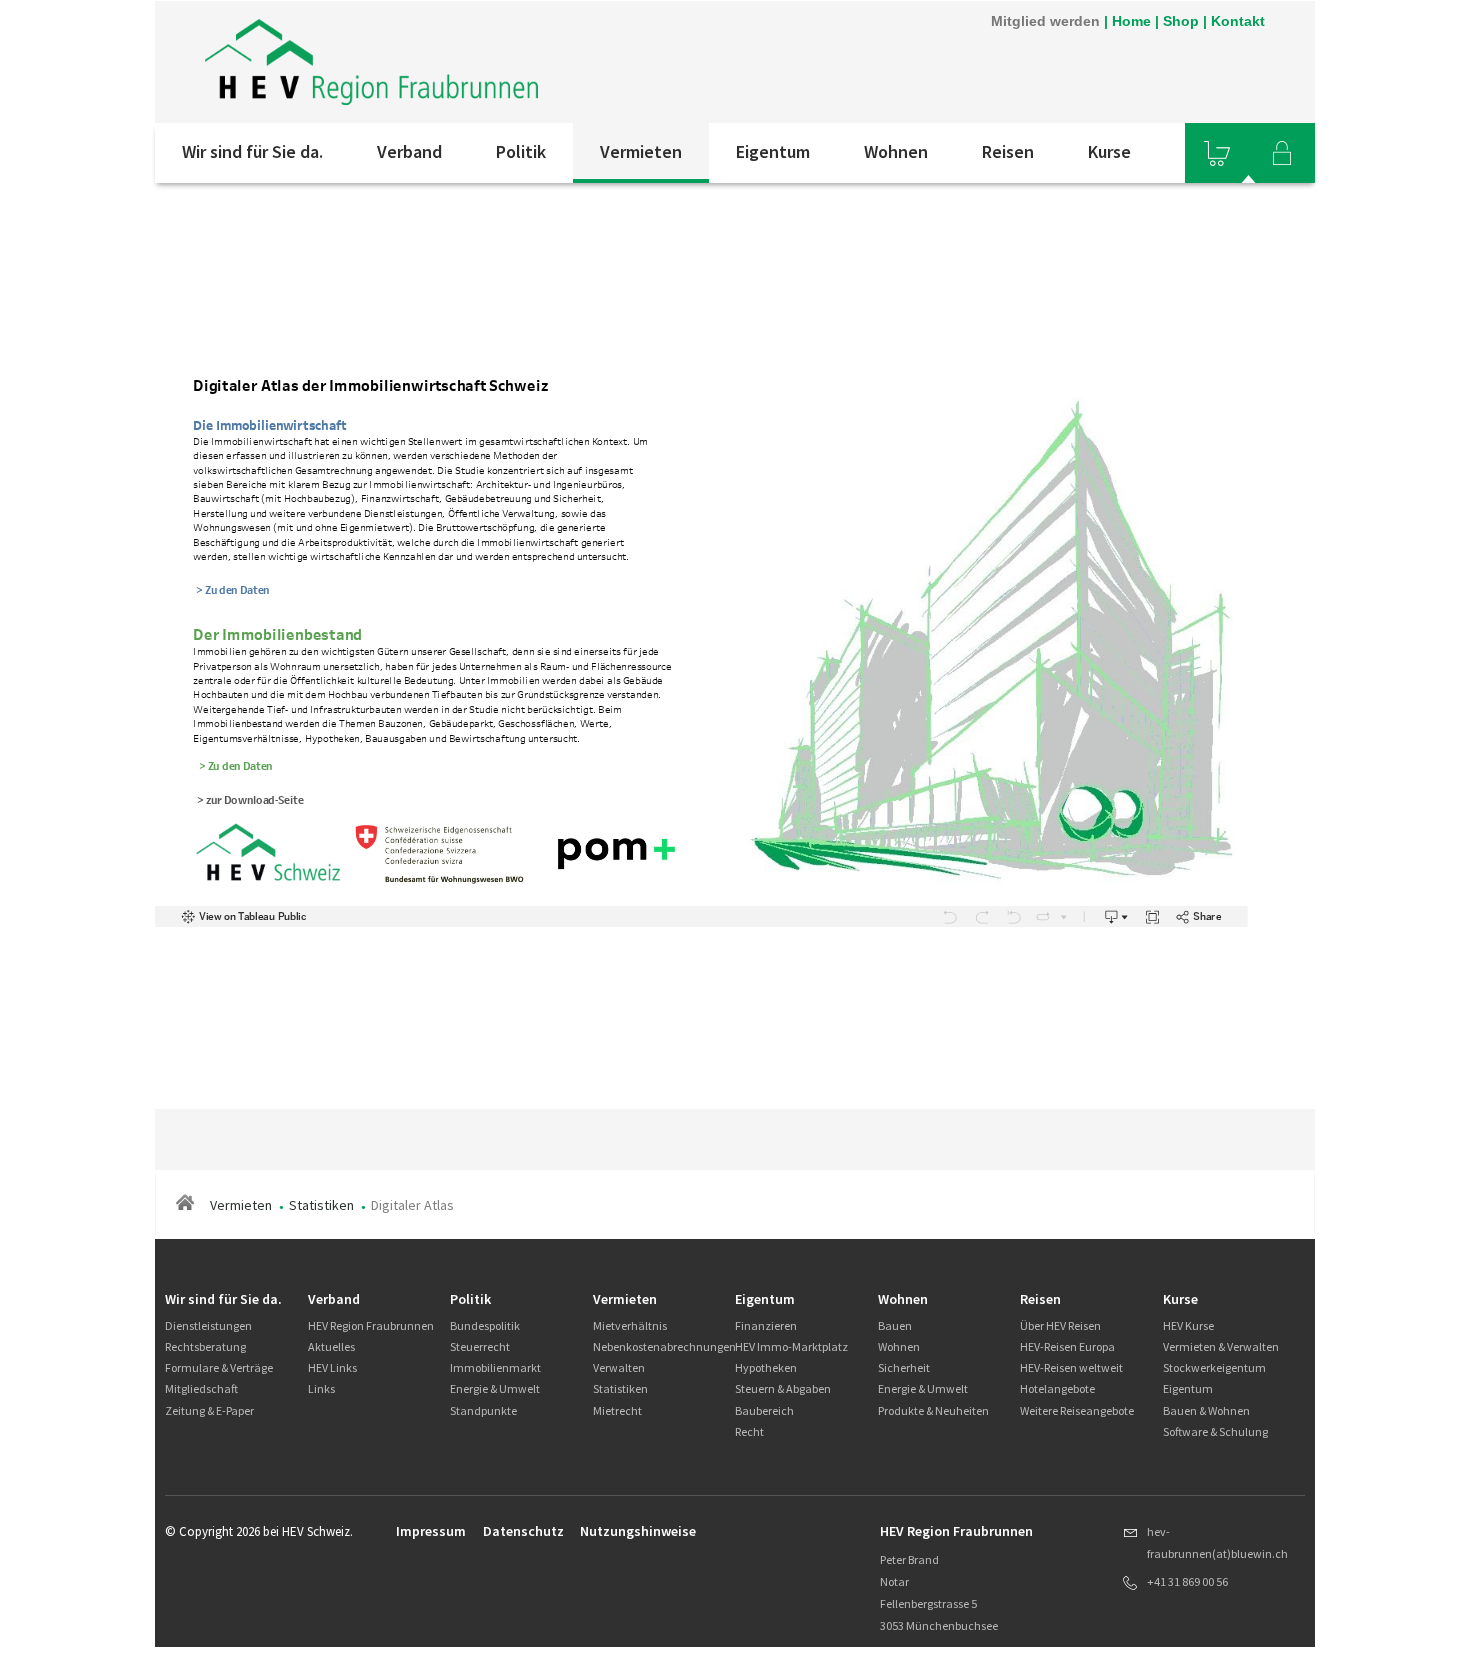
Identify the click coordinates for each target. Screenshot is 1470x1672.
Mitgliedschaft (201, 1388)
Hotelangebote (1057, 1388)
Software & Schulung (1215, 1431)
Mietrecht (617, 1410)
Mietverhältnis (630, 1325)
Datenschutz (523, 1531)
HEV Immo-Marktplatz (791, 1346)
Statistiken (321, 1205)
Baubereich (764, 1410)
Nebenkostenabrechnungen (664, 1346)
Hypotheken (766, 1367)
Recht (749, 1431)
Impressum (431, 1531)
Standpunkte (483, 1410)
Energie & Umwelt (495, 1388)
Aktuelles (331, 1346)
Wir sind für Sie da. (252, 151)
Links (321, 1388)
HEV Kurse (1188, 1325)
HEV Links (332, 1367)
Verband (409, 151)
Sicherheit (904, 1367)
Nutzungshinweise (638, 1531)
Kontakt (1238, 21)
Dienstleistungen (208, 1325)
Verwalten (619, 1367)
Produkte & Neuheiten (933, 1410)
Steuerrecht (480, 1346)
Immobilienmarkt (495, 1367)
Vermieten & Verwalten (1221, 1346)
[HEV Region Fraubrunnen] (371, 62)
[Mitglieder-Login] (1282, 153)
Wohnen (896, 151)
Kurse (1109, 151)
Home (1131, 21)
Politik (521, 151)
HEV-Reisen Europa (1067, 1346)
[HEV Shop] (1217, 153)
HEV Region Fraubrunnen (371, 1325)
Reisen (1008, 151)
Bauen (895, 1325)
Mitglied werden (1045, 21)
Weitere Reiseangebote (1077, 1410)
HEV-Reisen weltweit (1071, 1367)
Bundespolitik (485, 1325)
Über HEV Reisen (1060, 1325)
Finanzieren (766, 1325)
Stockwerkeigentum (1214, 1367)
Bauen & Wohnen (1206, 1410)
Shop (1181, 21)
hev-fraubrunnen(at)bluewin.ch (1217, 1542)
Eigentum (773, 151)
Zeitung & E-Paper (209, 1410)
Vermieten (641, 151)
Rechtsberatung (205, 1346)
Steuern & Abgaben (783, 1388)
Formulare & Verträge (219, 1367)
